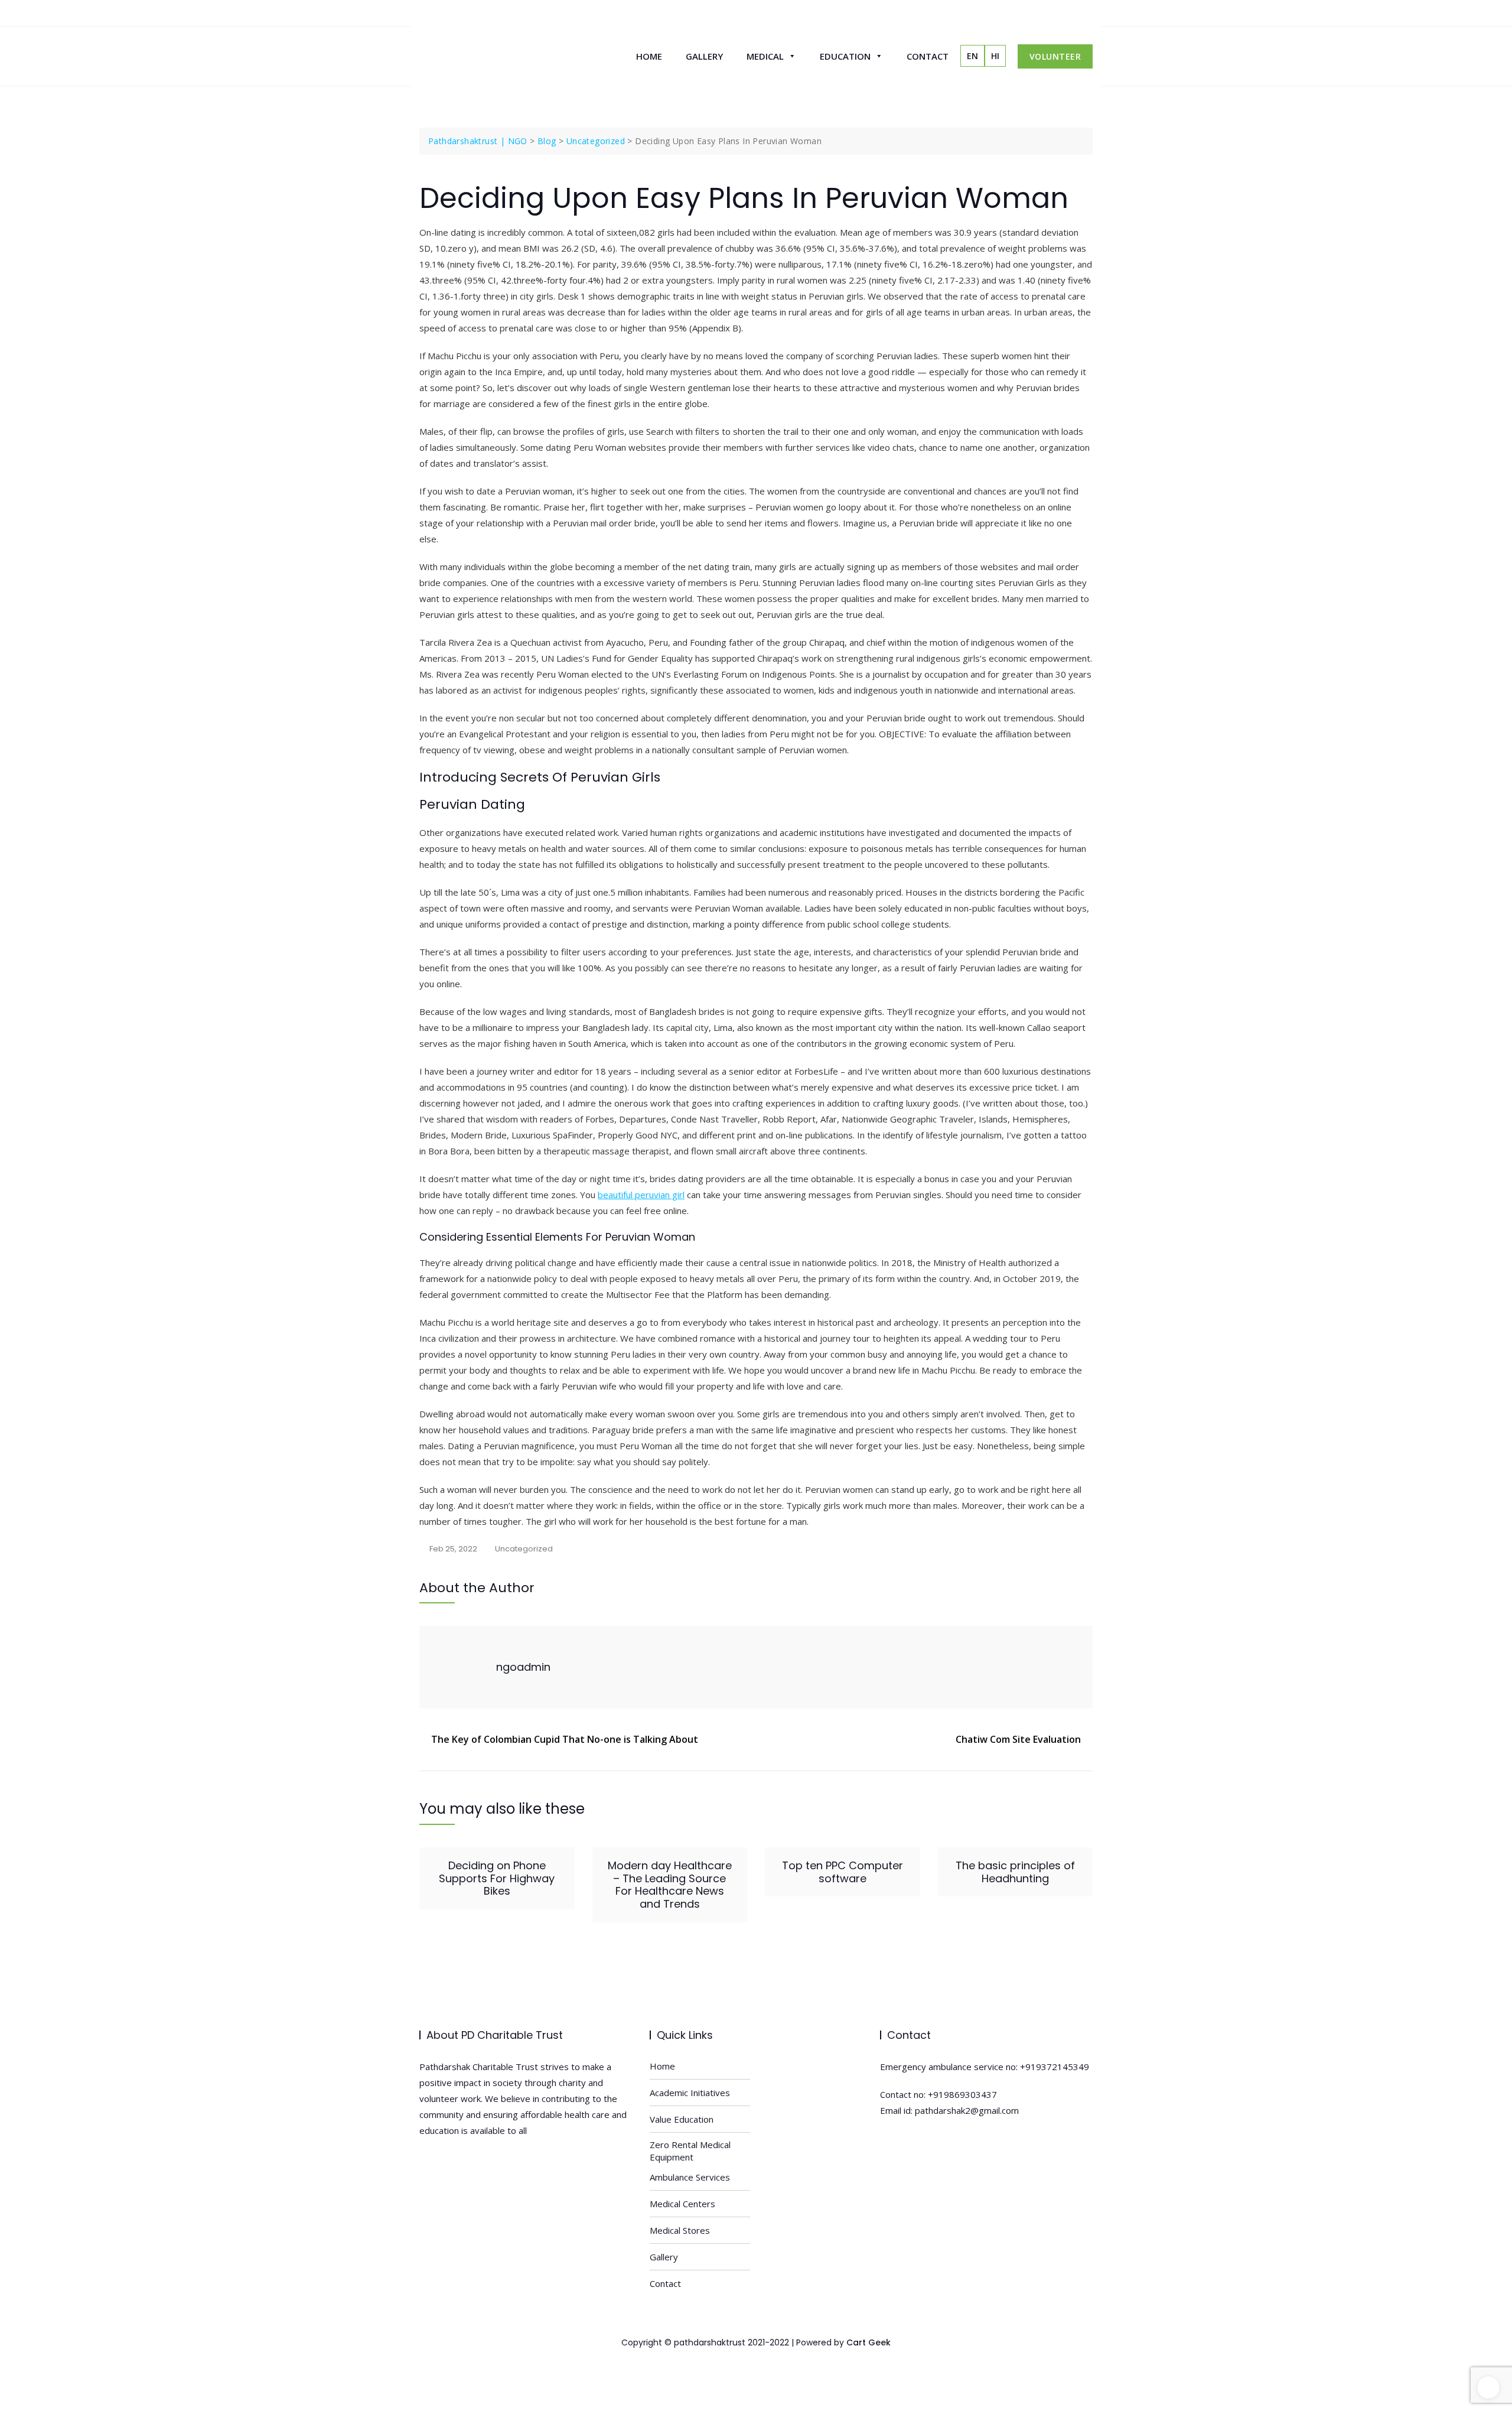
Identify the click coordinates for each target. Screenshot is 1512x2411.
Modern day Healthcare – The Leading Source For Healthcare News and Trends (670, 1885)
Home (649, 56)
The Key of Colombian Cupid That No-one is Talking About (565, 1739)
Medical (765, 56)
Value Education (682, 2119)
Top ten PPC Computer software (843, 1872)
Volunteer (1055, 56)
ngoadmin (523, 1667)
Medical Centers (682, 2204)
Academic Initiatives (690, 2093)
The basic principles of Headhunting (1015, 1872)
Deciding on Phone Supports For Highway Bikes (497, 1878)
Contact (928, 56)
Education (845, 56)
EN (972, 56)
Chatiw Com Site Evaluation (1018, 1739)
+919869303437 (962, 2094)
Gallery (704, 56)
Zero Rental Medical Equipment (690, 2151)
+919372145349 (1055, 2067)
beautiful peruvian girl (641, 1195)
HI (995, 56)
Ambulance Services (690, 2177)
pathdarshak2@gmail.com (967, 2110)
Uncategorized (524, 1549)
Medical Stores (680, 2230)
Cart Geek (869, 2342)
